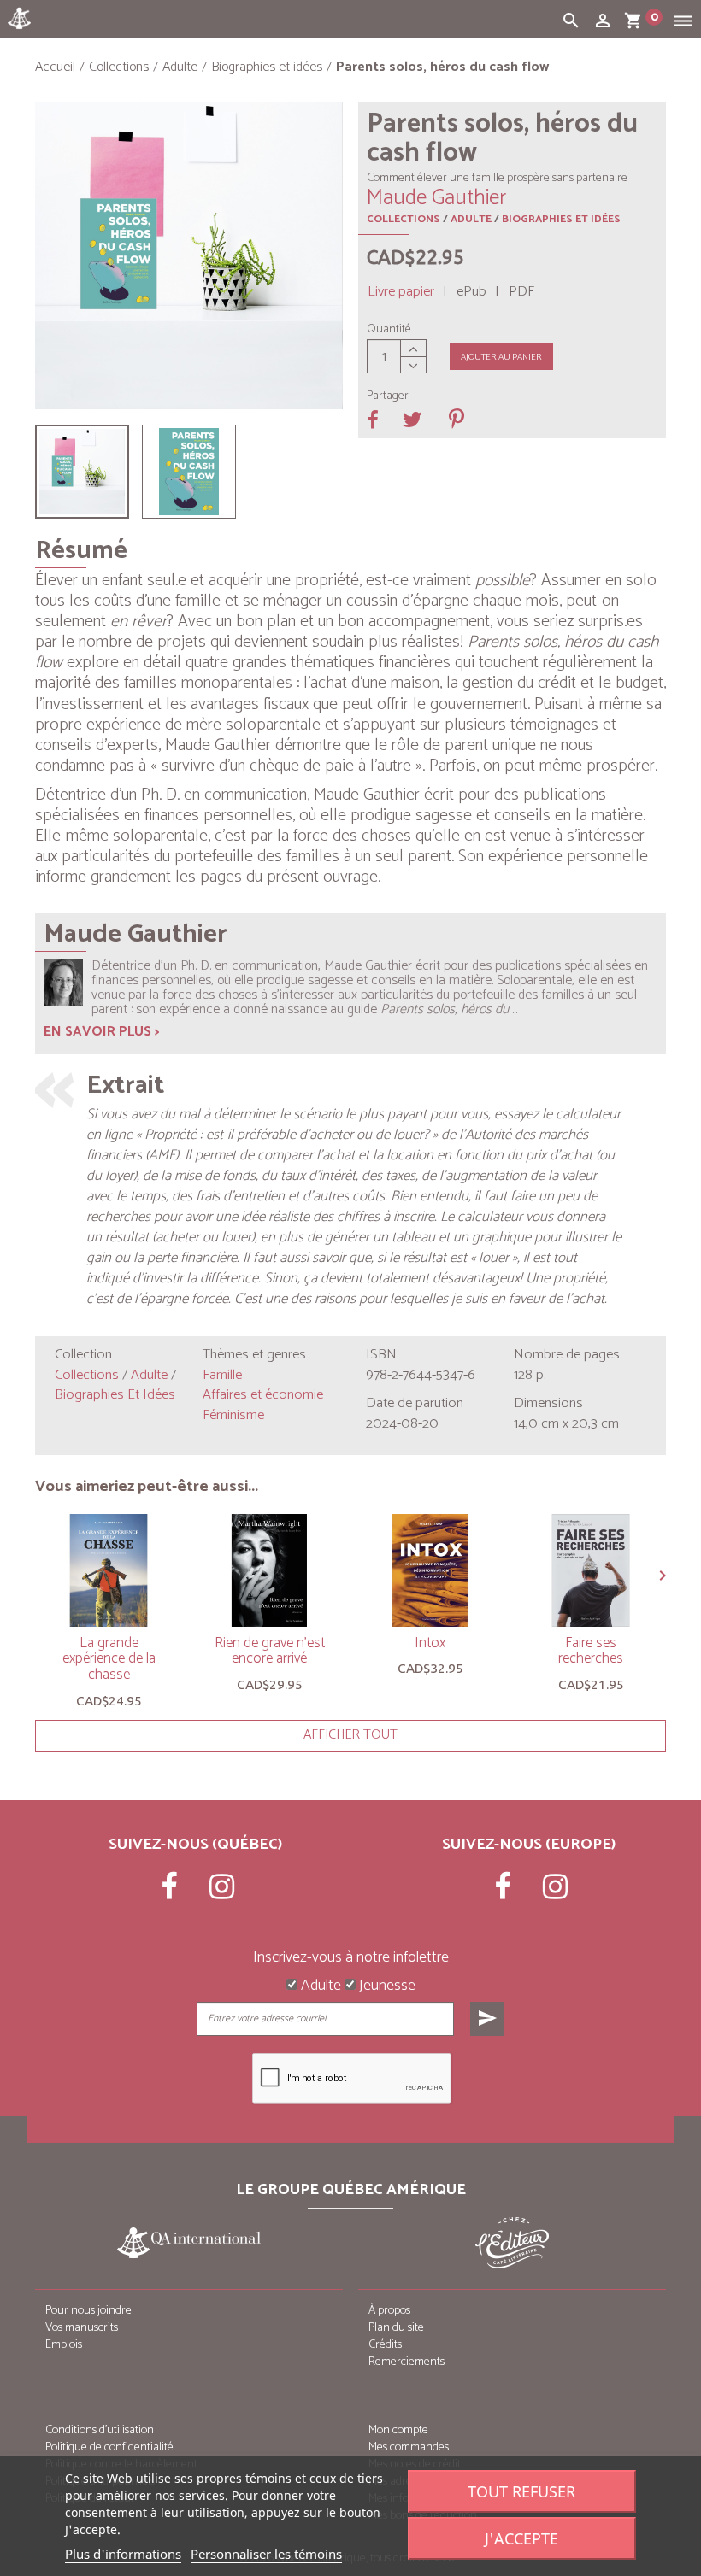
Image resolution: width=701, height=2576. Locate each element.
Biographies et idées (561, 219)
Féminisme (233, 1415)
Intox (430, 1643)
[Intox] (430, 1570)
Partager (388, 396)
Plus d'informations (123, 2554)
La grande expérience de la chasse (109, 1659)
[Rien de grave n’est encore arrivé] (269, 1570)
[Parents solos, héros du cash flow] (82, 472)
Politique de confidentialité (109, 2447)
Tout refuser (521, 2491)
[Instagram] (222, 1892)
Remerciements (406, 2362)
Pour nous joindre (88, 2311)
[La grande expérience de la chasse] (109, 1570)
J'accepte (521, 2538)
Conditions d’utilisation (100, 2430)
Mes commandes (409, 2447)
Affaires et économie (263, 1395)
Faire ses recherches (591, 1651)
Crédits (385, 2345)
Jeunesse (386, 1986)
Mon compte (398, 2430)
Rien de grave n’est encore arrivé (270, 1651)
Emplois (64, 2345)
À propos (389, 2311)
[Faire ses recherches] (591, 1570)
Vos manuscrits (82, 2328)
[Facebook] (171, 1892)
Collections (404, 219)
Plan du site (396, 2328)
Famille (222, 1375)
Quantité (389, 330)
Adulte (471, 219)
